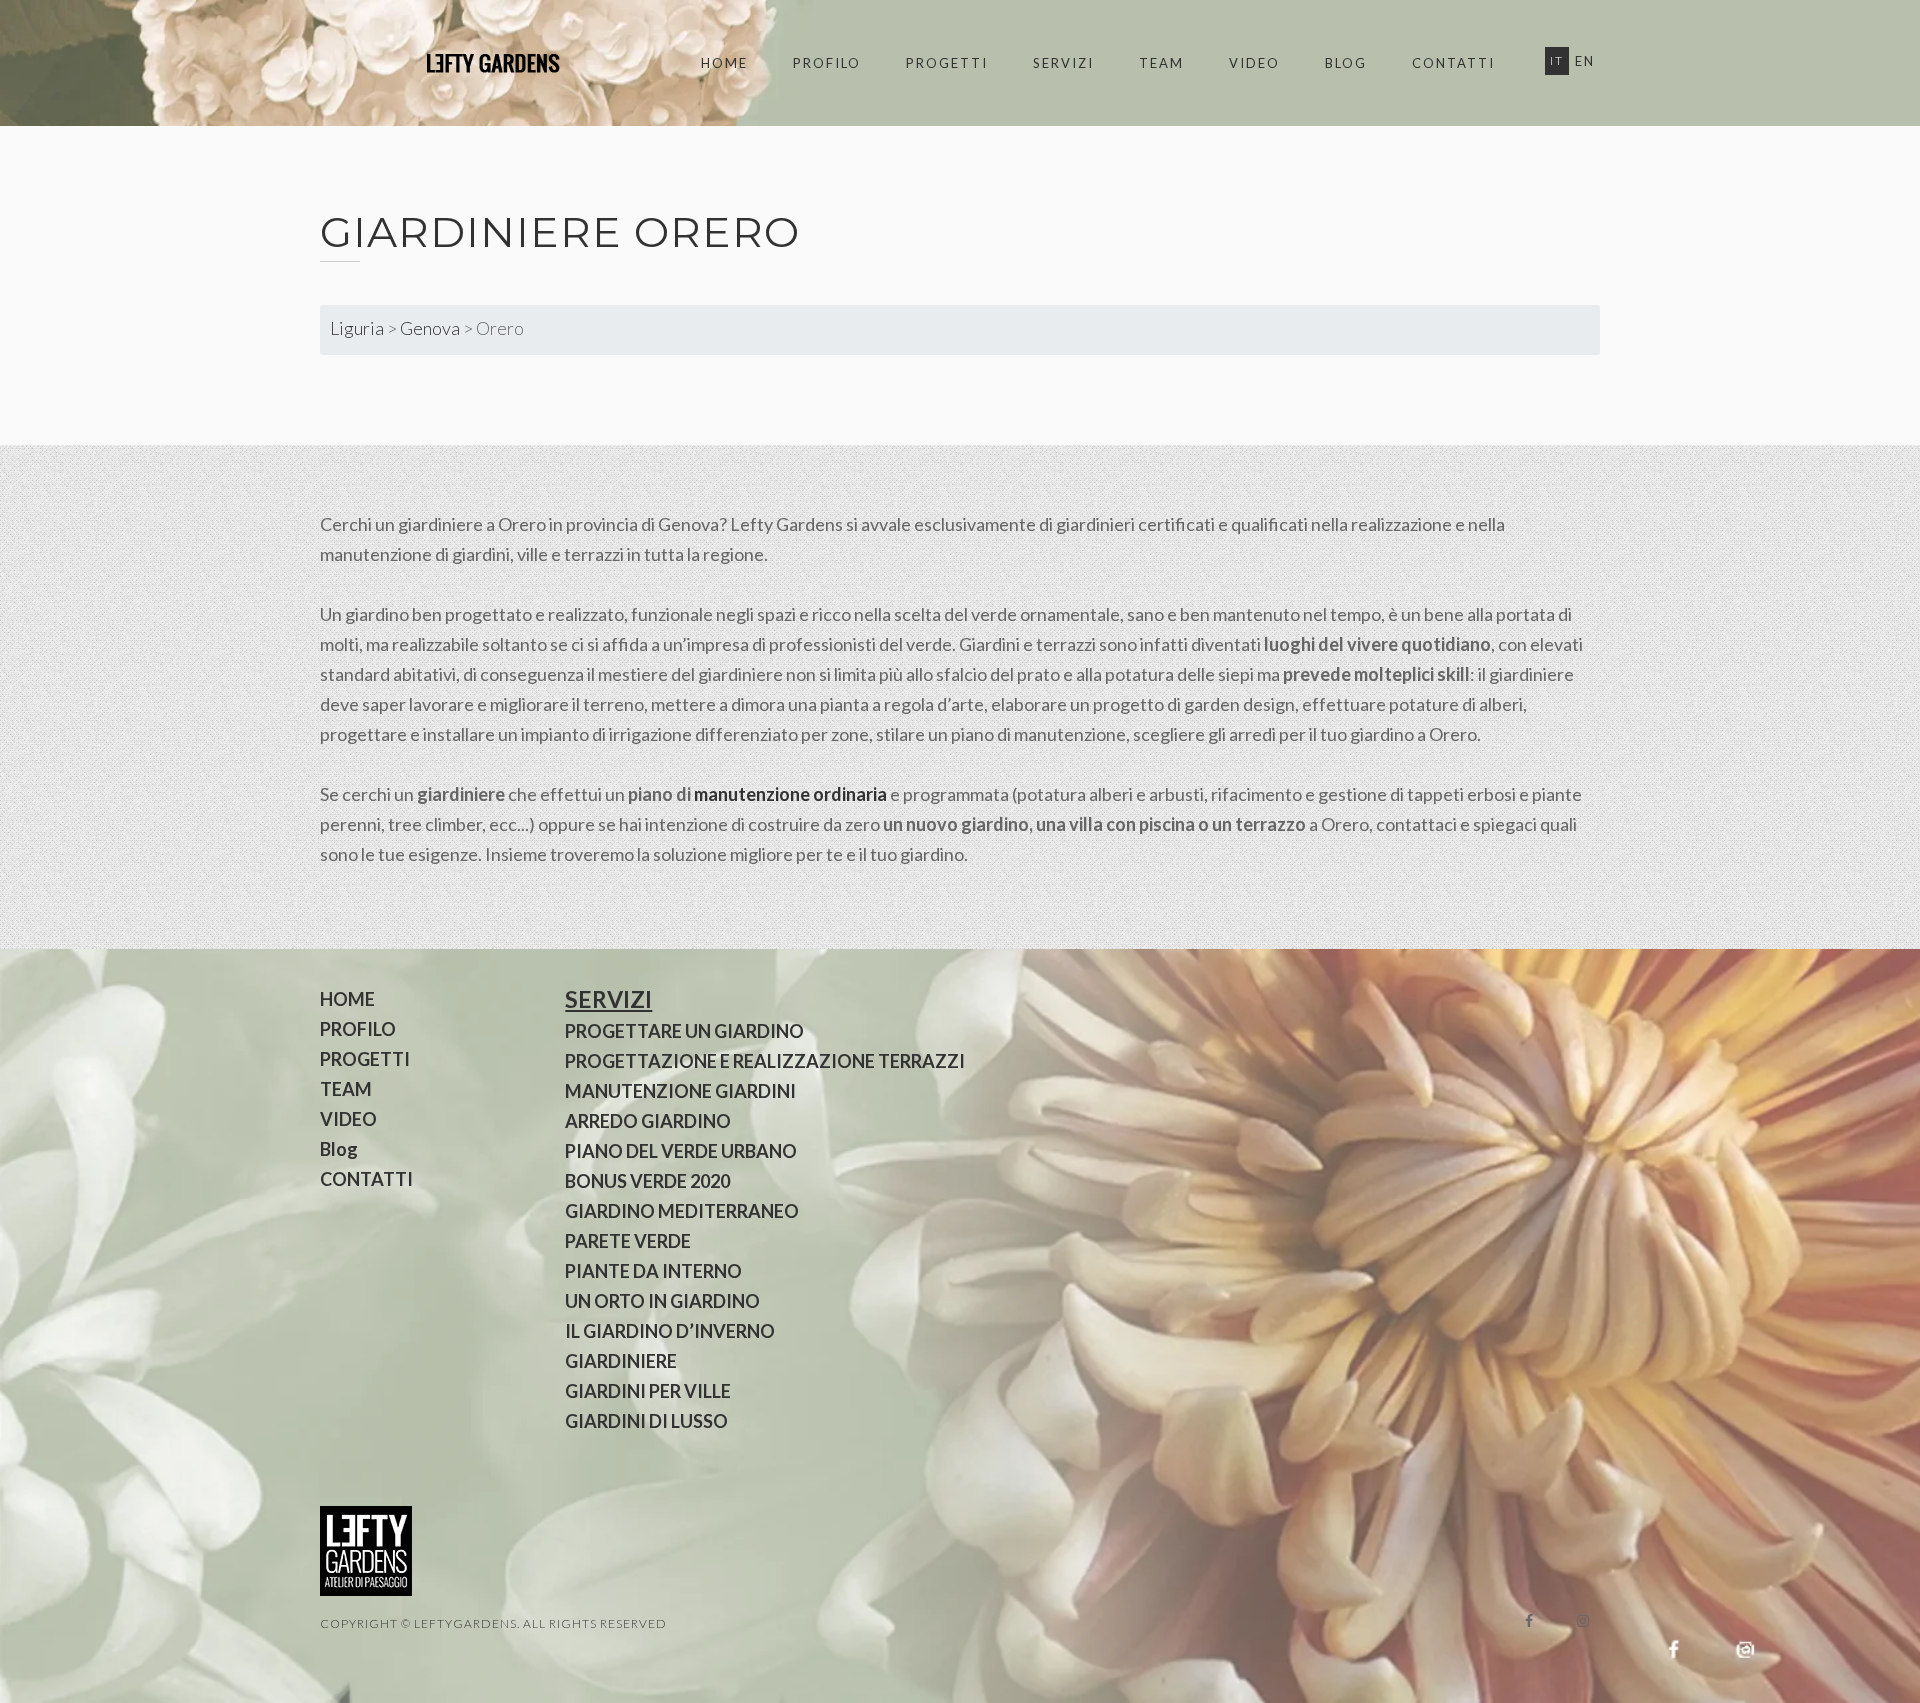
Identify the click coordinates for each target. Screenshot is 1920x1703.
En (1585, 61)
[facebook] (1529, 1621)
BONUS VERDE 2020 (647, 1181)
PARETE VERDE (628, 1241)
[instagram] (1583, 1621)
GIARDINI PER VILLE (648, 1391)
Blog (1346, 63)
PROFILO (827, 63)
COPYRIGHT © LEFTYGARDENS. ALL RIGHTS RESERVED (493, 1623)
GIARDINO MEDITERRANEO (682, 1211)
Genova (430, 328)
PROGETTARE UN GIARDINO (684, 1031)
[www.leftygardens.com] (470, 63)
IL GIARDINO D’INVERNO (670, 1331)
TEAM (1161, 63)
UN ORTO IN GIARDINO (662, 1301)
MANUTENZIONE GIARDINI (680, 1091)
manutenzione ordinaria (790, 794)
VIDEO (1254, 63)
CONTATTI (1453, 63)
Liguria (357, 328)
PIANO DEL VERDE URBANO (681, 1151)
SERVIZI (1063, 63)
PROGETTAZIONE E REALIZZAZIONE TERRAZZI (765, 1061)
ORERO (717, 232)
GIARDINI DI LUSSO (646, 1421)
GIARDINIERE (621, 1361)
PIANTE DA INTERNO (653, 1271)
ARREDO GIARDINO (648, 1121)
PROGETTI (947, 63)
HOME (724, 63)
